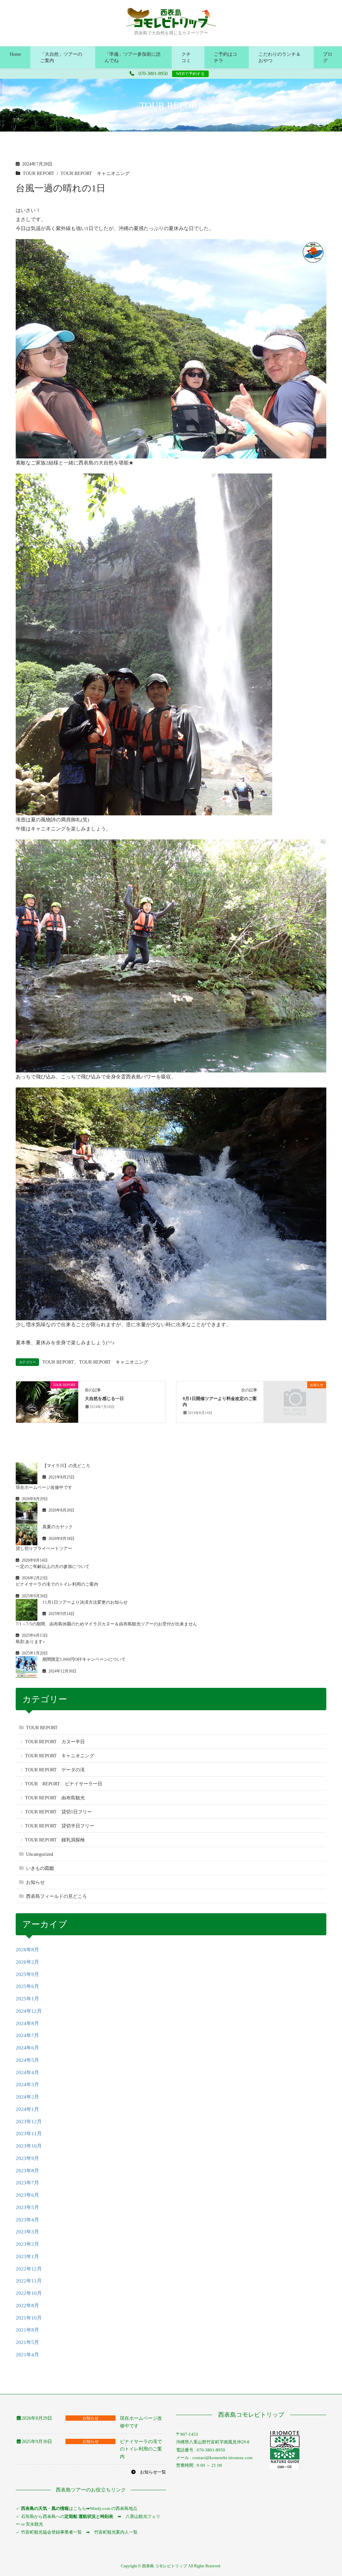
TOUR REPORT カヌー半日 (55, 1742)
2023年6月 (27, 2195)
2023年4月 (27, 2220)
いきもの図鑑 (40, 1868)
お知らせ (35, 1882)
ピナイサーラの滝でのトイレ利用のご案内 (57, 1584)
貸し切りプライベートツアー (44, 1548)
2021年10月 (29, 2318)
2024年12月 (29, 2011)
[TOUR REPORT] (47, 1401)
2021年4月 (27, 2355)
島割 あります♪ (30, 1642)
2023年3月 (27, 2232)
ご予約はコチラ (225, 57)
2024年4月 (27, 2072)
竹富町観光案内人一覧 (116, 2532)
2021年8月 (27, 2330)
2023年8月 (27, 2171)
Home (15, 54)
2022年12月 (29, 2269)
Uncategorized (40, 1854)
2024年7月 (27, 2035)
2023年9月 (27, 2158)
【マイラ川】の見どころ (66, 1466)
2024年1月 (27, 2109)
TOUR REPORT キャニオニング (95, 173)
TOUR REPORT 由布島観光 (55, 1798)
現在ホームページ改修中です (44, 1487)
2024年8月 (27, 2023)
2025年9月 (27, 1974)
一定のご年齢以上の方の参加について (53, 1566)
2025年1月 (27, 1999)
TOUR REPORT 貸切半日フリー (60, 1826)
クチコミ (186, 57)
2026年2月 (27, 1962)
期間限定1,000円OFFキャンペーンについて (84, 1659)
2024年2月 (27, 2097)
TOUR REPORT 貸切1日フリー (58, 1812)
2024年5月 (27, 2060)
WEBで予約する (190, 74)
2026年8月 (27, 1950)
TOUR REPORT (39, 173)
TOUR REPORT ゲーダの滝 (55, 1770)
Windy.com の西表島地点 (114, 2508)
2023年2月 (27, 2244)
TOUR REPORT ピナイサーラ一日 (64, 1784)
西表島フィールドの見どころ (56, 1896)
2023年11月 (29, 2134)
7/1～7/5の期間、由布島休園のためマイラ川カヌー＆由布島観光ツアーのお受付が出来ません (106, 1624)
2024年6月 (27, 2048)
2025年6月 (27, 1986)
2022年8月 (27, 2306)
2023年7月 (27, 2183)
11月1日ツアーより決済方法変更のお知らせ (85, 1602)
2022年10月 (29, 2293)
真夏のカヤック (58, 1527)
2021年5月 (27, 2342)
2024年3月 (27, 2085)
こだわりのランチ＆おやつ (280, 57)
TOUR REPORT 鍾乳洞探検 (55, 1840)
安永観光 (34, 2524)
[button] (148, 2472)
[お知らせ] (295, 1401)
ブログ (328, 57)
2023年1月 (27, 2256)
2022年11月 (29, 2281)
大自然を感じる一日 (104, 1399)
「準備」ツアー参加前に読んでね (133, 57)
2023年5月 (27, 2207)
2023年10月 (29, 2146)
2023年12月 (29, 2122)
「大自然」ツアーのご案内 (61, 57)
